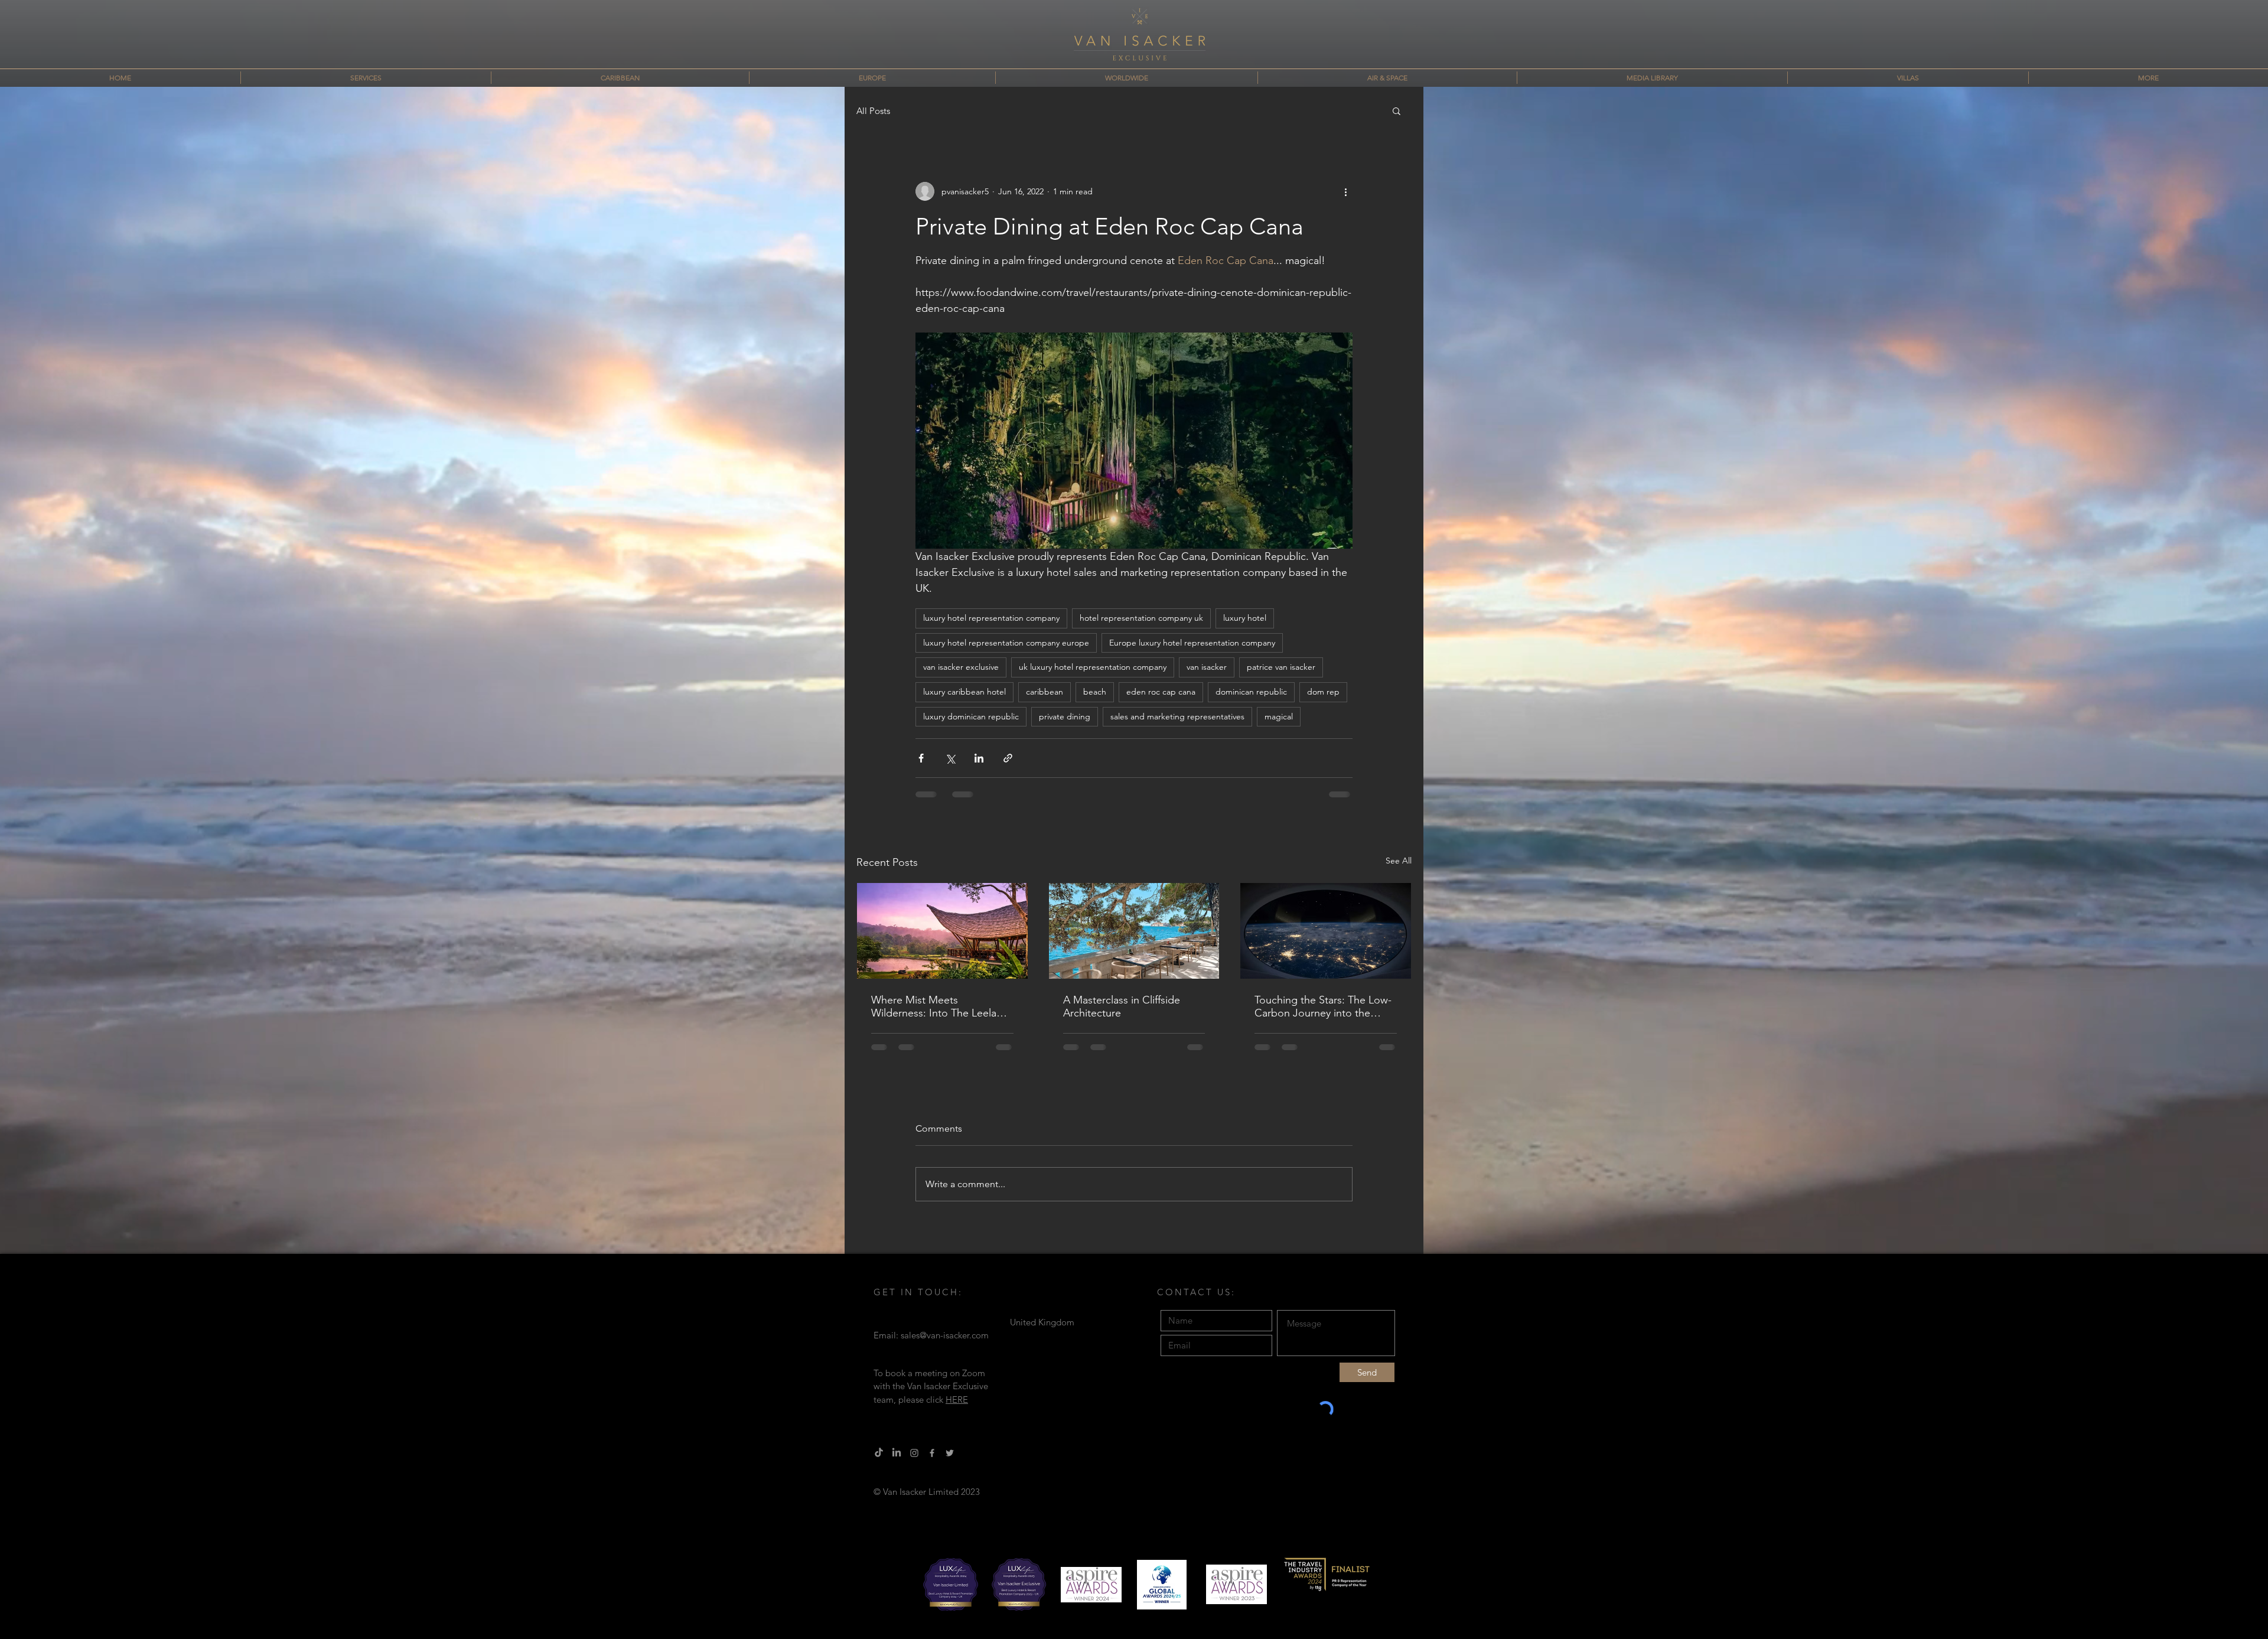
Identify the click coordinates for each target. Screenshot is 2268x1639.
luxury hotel (1245, 618)
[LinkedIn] (897, 1462)
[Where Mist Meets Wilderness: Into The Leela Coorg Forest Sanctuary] (942, 931)
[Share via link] (1008, 758)
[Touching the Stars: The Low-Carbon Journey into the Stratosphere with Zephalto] (1326, 931)
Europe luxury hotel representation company (1192, 643)
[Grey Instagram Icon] (914, 1462)
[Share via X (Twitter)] (950, 758)
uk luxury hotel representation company (1093, 667)
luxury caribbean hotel (964, 692)
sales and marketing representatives (1177, 716)
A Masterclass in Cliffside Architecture (1122, 1006)
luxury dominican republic (971, 716)
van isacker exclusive (961, 667)
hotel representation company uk (1141, 618)
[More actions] (1345, 191)
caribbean (1045, 692)
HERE (957, 1409)
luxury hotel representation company (991, 618)
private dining (1065, 716)
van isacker (1207, 667)
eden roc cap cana (1161, 692)
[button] (1397, 110)
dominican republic (1251, 692)
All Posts (873, 111)
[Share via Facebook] (921, 758)
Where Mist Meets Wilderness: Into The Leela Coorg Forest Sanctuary (934, 1006)
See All (1399, 861)
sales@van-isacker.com (945, 1345)
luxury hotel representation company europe (1006, 643)
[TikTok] (879, 1462)
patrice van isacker (1281, 667)
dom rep (1323, 692)
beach (1095, 692)
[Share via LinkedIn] (979, 758)
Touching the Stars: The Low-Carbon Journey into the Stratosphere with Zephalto (1323, 1006)
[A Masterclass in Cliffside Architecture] (1134, 931)
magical (1279, 716)
